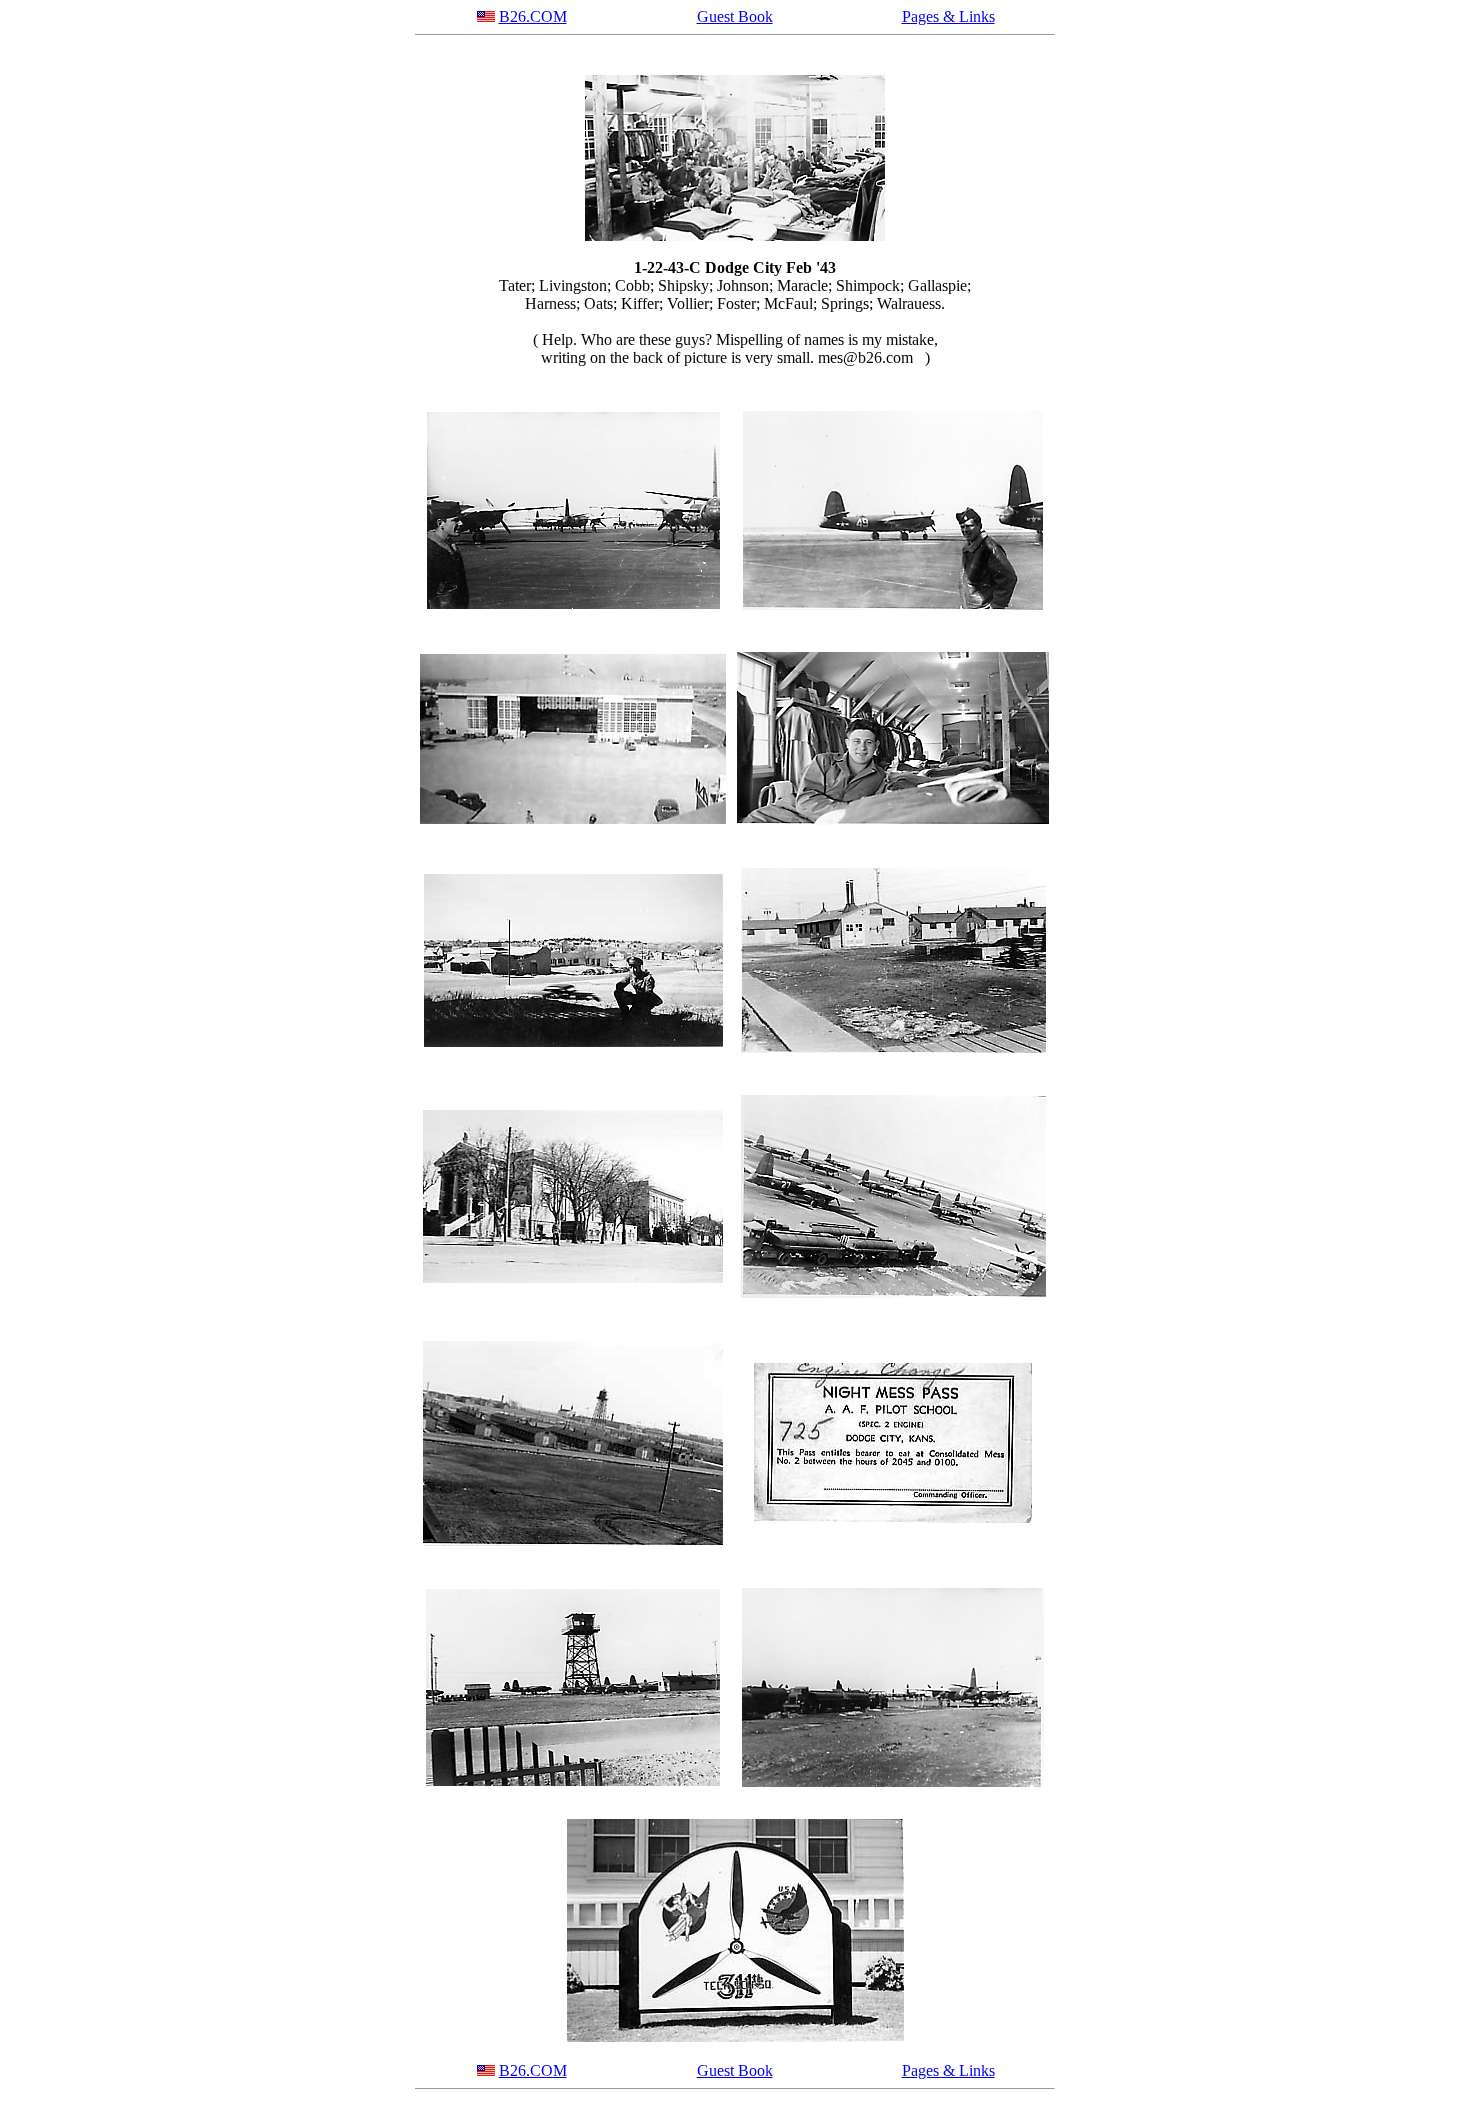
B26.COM (533, 16)
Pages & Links (948, 16)
